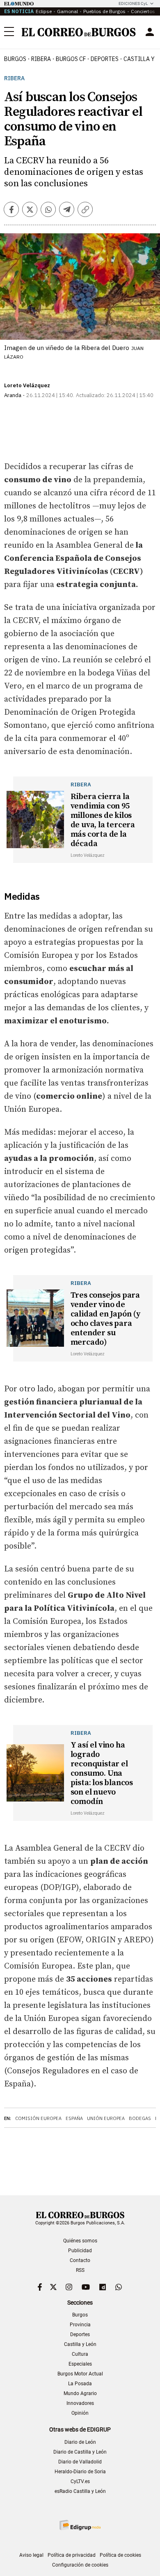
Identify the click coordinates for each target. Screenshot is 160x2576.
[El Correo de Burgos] (79, 32)
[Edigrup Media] (80, 2525)
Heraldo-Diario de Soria (80, 2472)
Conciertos (143, 11)
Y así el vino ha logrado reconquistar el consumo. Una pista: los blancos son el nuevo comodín (102, 1773)
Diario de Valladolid (80, 2462)
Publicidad (80, 2251)
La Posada (80, 2384)
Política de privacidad (72, 2555)
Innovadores (80, 2403)
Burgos (15, 59)
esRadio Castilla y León (80, 2491)
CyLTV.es (80, 2481)
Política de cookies (120, 2555)
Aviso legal (31, 2555)
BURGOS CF (71, 59)
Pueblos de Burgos (104, 11)
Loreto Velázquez (27, 385)
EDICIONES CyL (133, 3)
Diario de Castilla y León (80, 2452)
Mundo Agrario (80, 2393)
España (74, 2118)
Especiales (80, 2364)
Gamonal (67, 11)
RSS (80, 2270)
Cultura (80, 2354)
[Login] (150, 32)
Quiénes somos (80, 2241)
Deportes (80, 2334)
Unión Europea (106, 2118)
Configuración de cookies (80, 2565)
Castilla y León (80, 2344)
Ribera (41, 59)
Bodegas (140, 2118)
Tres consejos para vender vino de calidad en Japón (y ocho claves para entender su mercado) (105, 1319)
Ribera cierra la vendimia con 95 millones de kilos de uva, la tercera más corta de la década (103, 820)
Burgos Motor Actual (80, 2374)
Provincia (80, 2325)
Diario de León (80, 2442)
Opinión (80, 2413)
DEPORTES (105, 59)
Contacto (80, 2260)
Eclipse (44, 11)
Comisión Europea (38, 2118)
